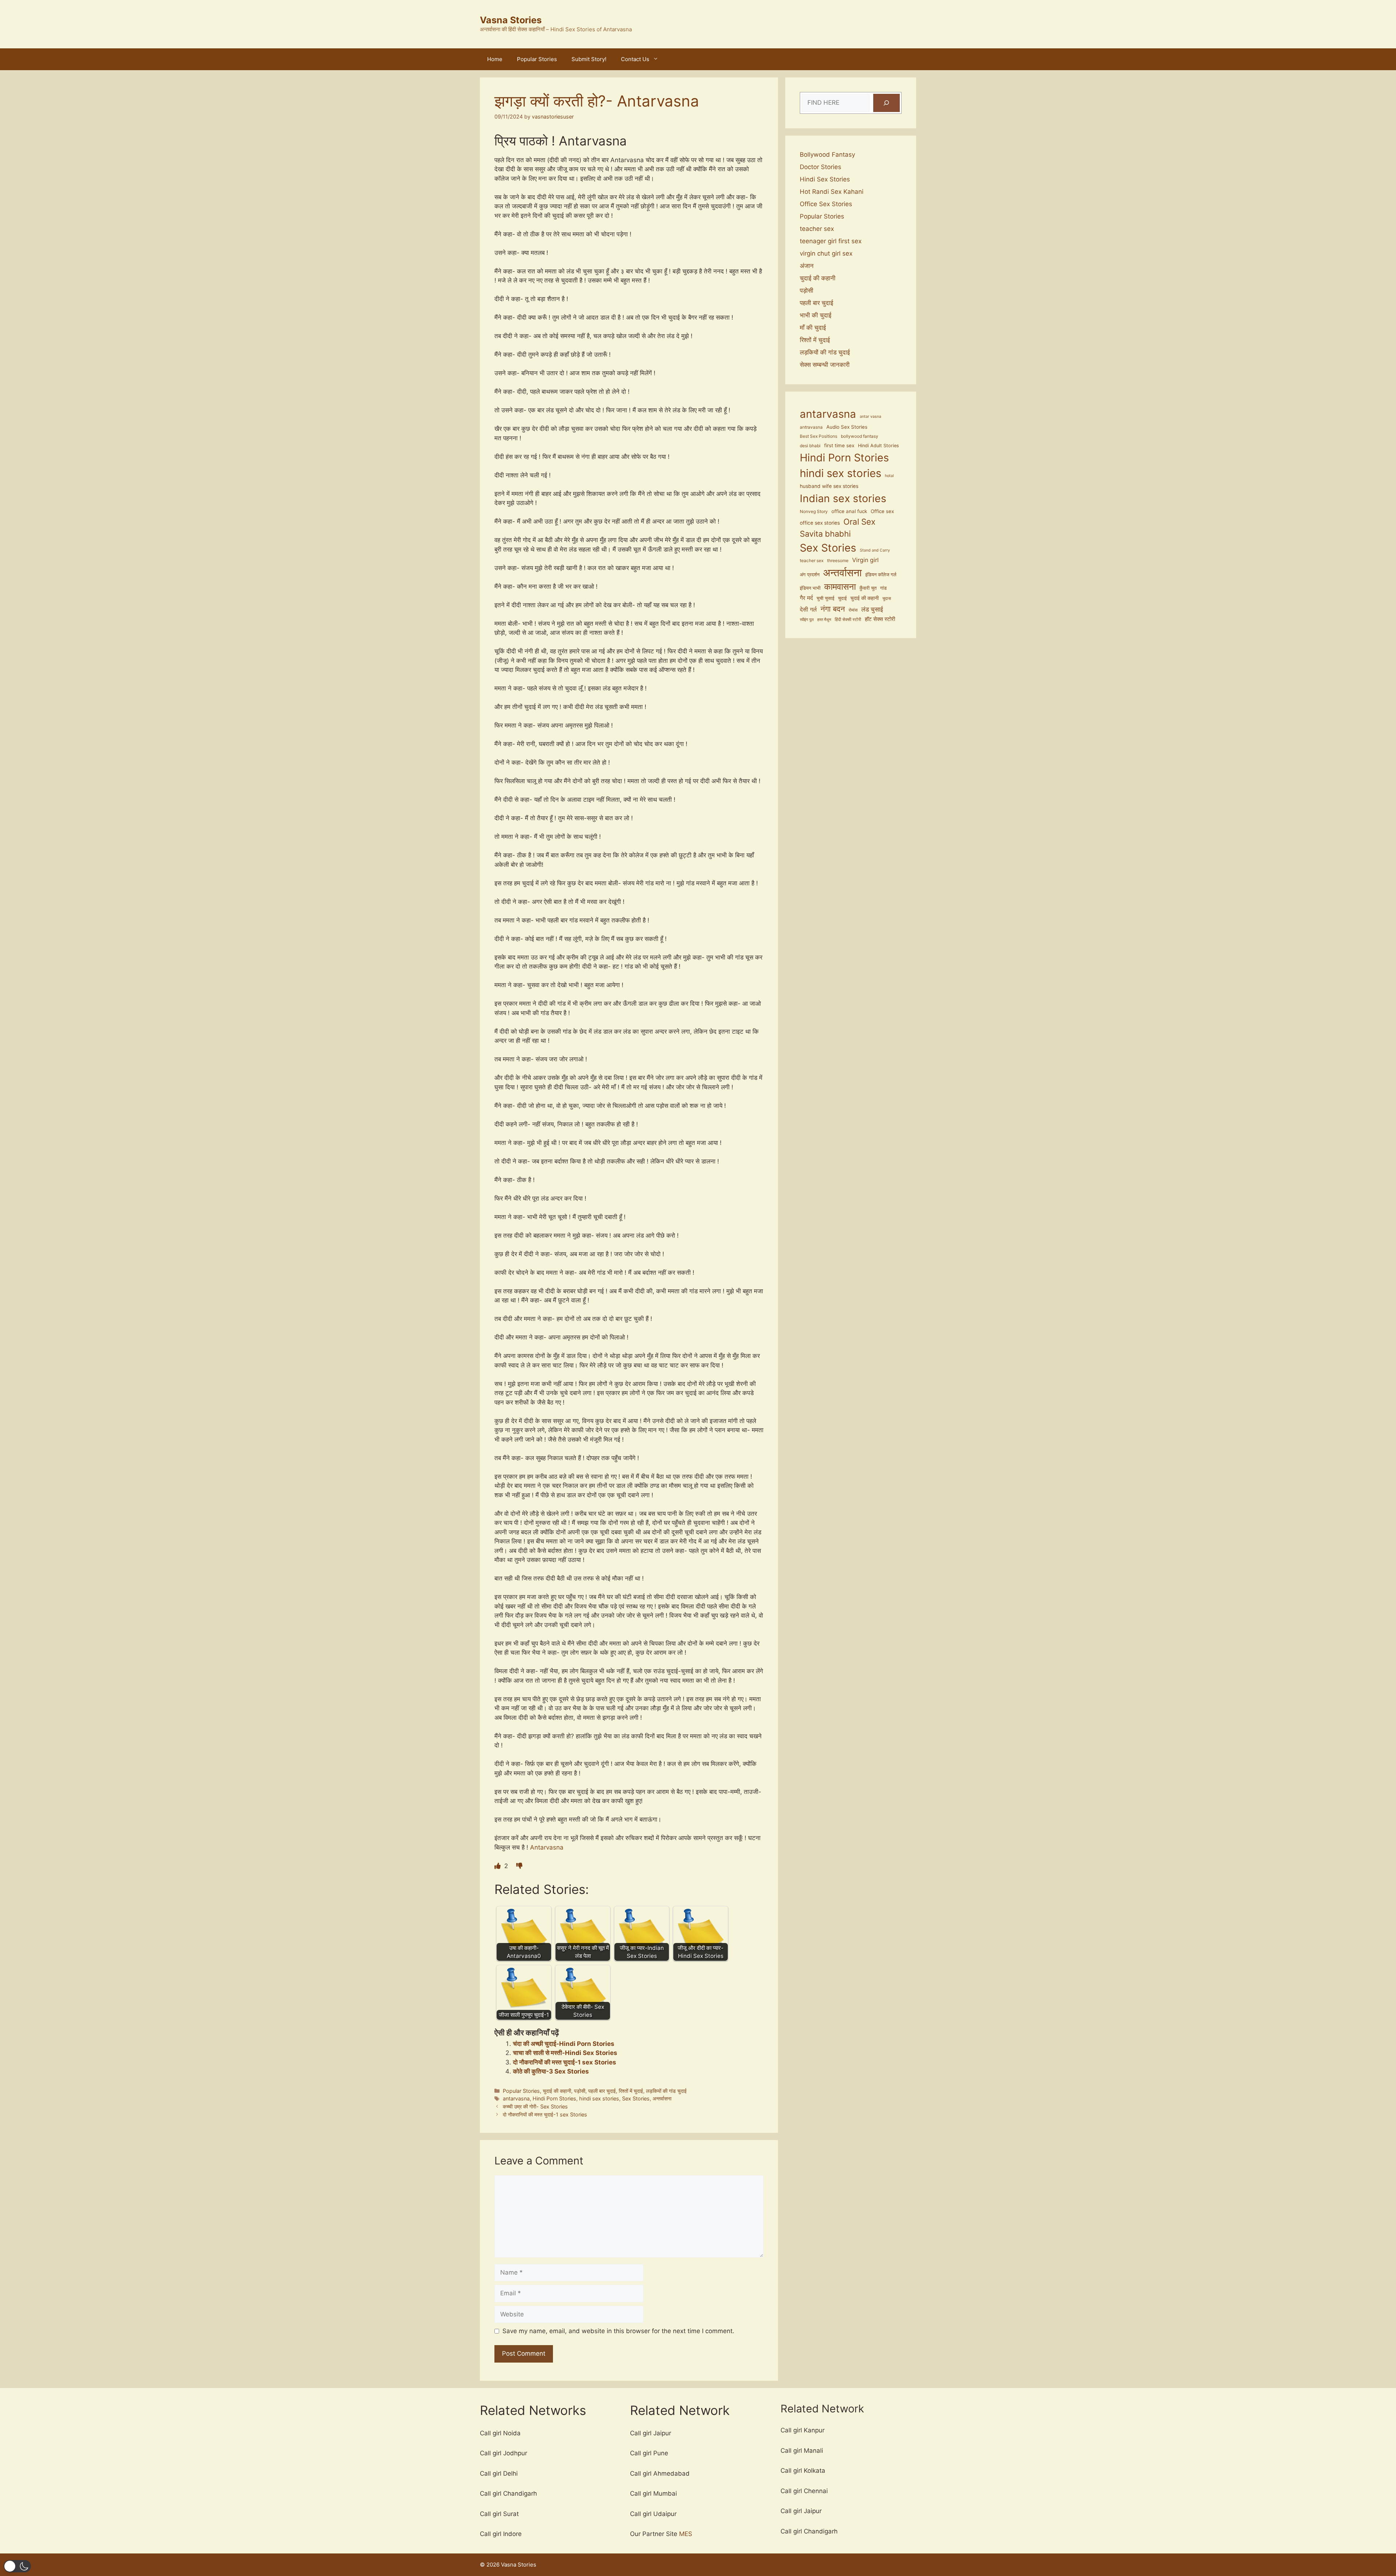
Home (495, 59)
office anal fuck (849, 511)
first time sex (839, 445)
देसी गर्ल (808, 609)
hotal (889, 476)
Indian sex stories (843, 498)
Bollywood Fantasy (827, 155)
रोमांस (853, 610)
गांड (883, 588)
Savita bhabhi (825, 534)
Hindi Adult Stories (878, 446)
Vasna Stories (511, 20)
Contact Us (635, 59)
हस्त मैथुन (824, 620)
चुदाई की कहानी (557, 2091)
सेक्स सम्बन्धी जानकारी (825, 365)
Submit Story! (589, 59)
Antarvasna (546, 1847)
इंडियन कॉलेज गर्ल (881, 575)
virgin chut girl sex (826, 253)
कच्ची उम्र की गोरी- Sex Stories (535, 2106)
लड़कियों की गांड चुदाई (666, 2091)
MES (686, 2534)
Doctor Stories (821, 167)
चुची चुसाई (825, 598)
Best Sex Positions (819, 436)
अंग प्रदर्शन (810, 574)
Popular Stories (537, 59)
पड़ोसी (580, 2091)
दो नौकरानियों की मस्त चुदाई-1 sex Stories (565, 2062)
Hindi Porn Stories (554, 2098)
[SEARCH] (886, 103)
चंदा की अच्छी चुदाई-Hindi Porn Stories (564, 2044)
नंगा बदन (833, 609)
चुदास (887, 598)
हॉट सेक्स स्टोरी (880, 619)
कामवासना (840, 587)
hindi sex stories (599, 2098)
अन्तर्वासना (662, 2098)
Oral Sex (859, 522)
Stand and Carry (875, 550)
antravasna (811, 427)
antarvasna (516, 2098)
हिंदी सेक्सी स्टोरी (848, 620)
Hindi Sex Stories (825, 179)
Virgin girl (865, 560)
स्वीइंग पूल (807, 620)
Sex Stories (636, 2098)
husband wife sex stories (829, 486)
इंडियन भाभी (810, 588)
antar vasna (871, 416)
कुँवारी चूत (868, 588)
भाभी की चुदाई (816, 315)
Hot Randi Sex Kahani (832, 192)
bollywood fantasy (860, 436)
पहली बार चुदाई (602, 2091)
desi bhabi (810, 446)
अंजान (807, 266)
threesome (838, 561)
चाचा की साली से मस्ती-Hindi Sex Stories (565, 2053)
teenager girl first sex (831, 241)
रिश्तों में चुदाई (631, 2091)
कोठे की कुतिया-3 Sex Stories (551, 2071)
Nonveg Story (814, 512)
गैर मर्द (806, 598)
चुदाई (842, 598)
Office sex (882, 511)
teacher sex (817, 229)
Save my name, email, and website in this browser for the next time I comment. (618, 2331)
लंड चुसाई (872, 609)
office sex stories (820, 523)
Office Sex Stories (826, 204)
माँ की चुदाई (813, 328)
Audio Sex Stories (847, 427)
